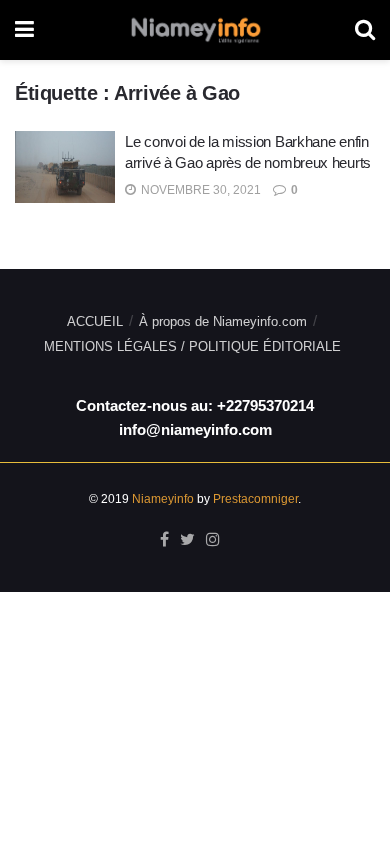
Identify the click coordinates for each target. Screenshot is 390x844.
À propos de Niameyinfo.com (223, 321)
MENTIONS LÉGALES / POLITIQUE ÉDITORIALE (192, 346)
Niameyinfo (163, 499)
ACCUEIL (95, 321)
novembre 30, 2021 (199, 190)
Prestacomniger (255, 499)
